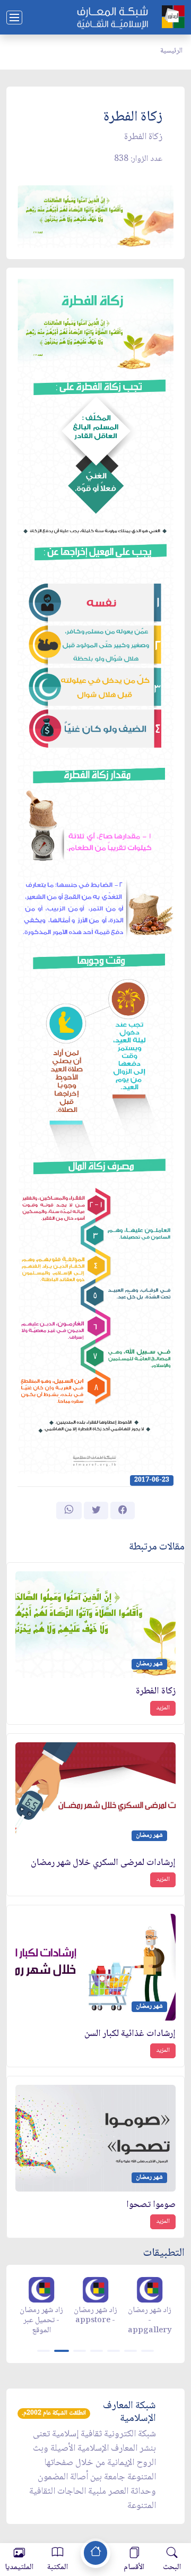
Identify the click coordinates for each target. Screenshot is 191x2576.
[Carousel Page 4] (97, 2351)
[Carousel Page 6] (131, 2351)
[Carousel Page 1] (44, 2351)
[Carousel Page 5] (114, 2351)
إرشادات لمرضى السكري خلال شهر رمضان (103, 1863)
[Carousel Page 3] (80, 2351)
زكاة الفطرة (156, 1692)
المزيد (163, 1708)
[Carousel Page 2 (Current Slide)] (62, 2351)
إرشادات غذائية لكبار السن (130, 2034)
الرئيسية (171, 51)
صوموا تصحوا (151, 2205)
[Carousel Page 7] (147, 2351)
